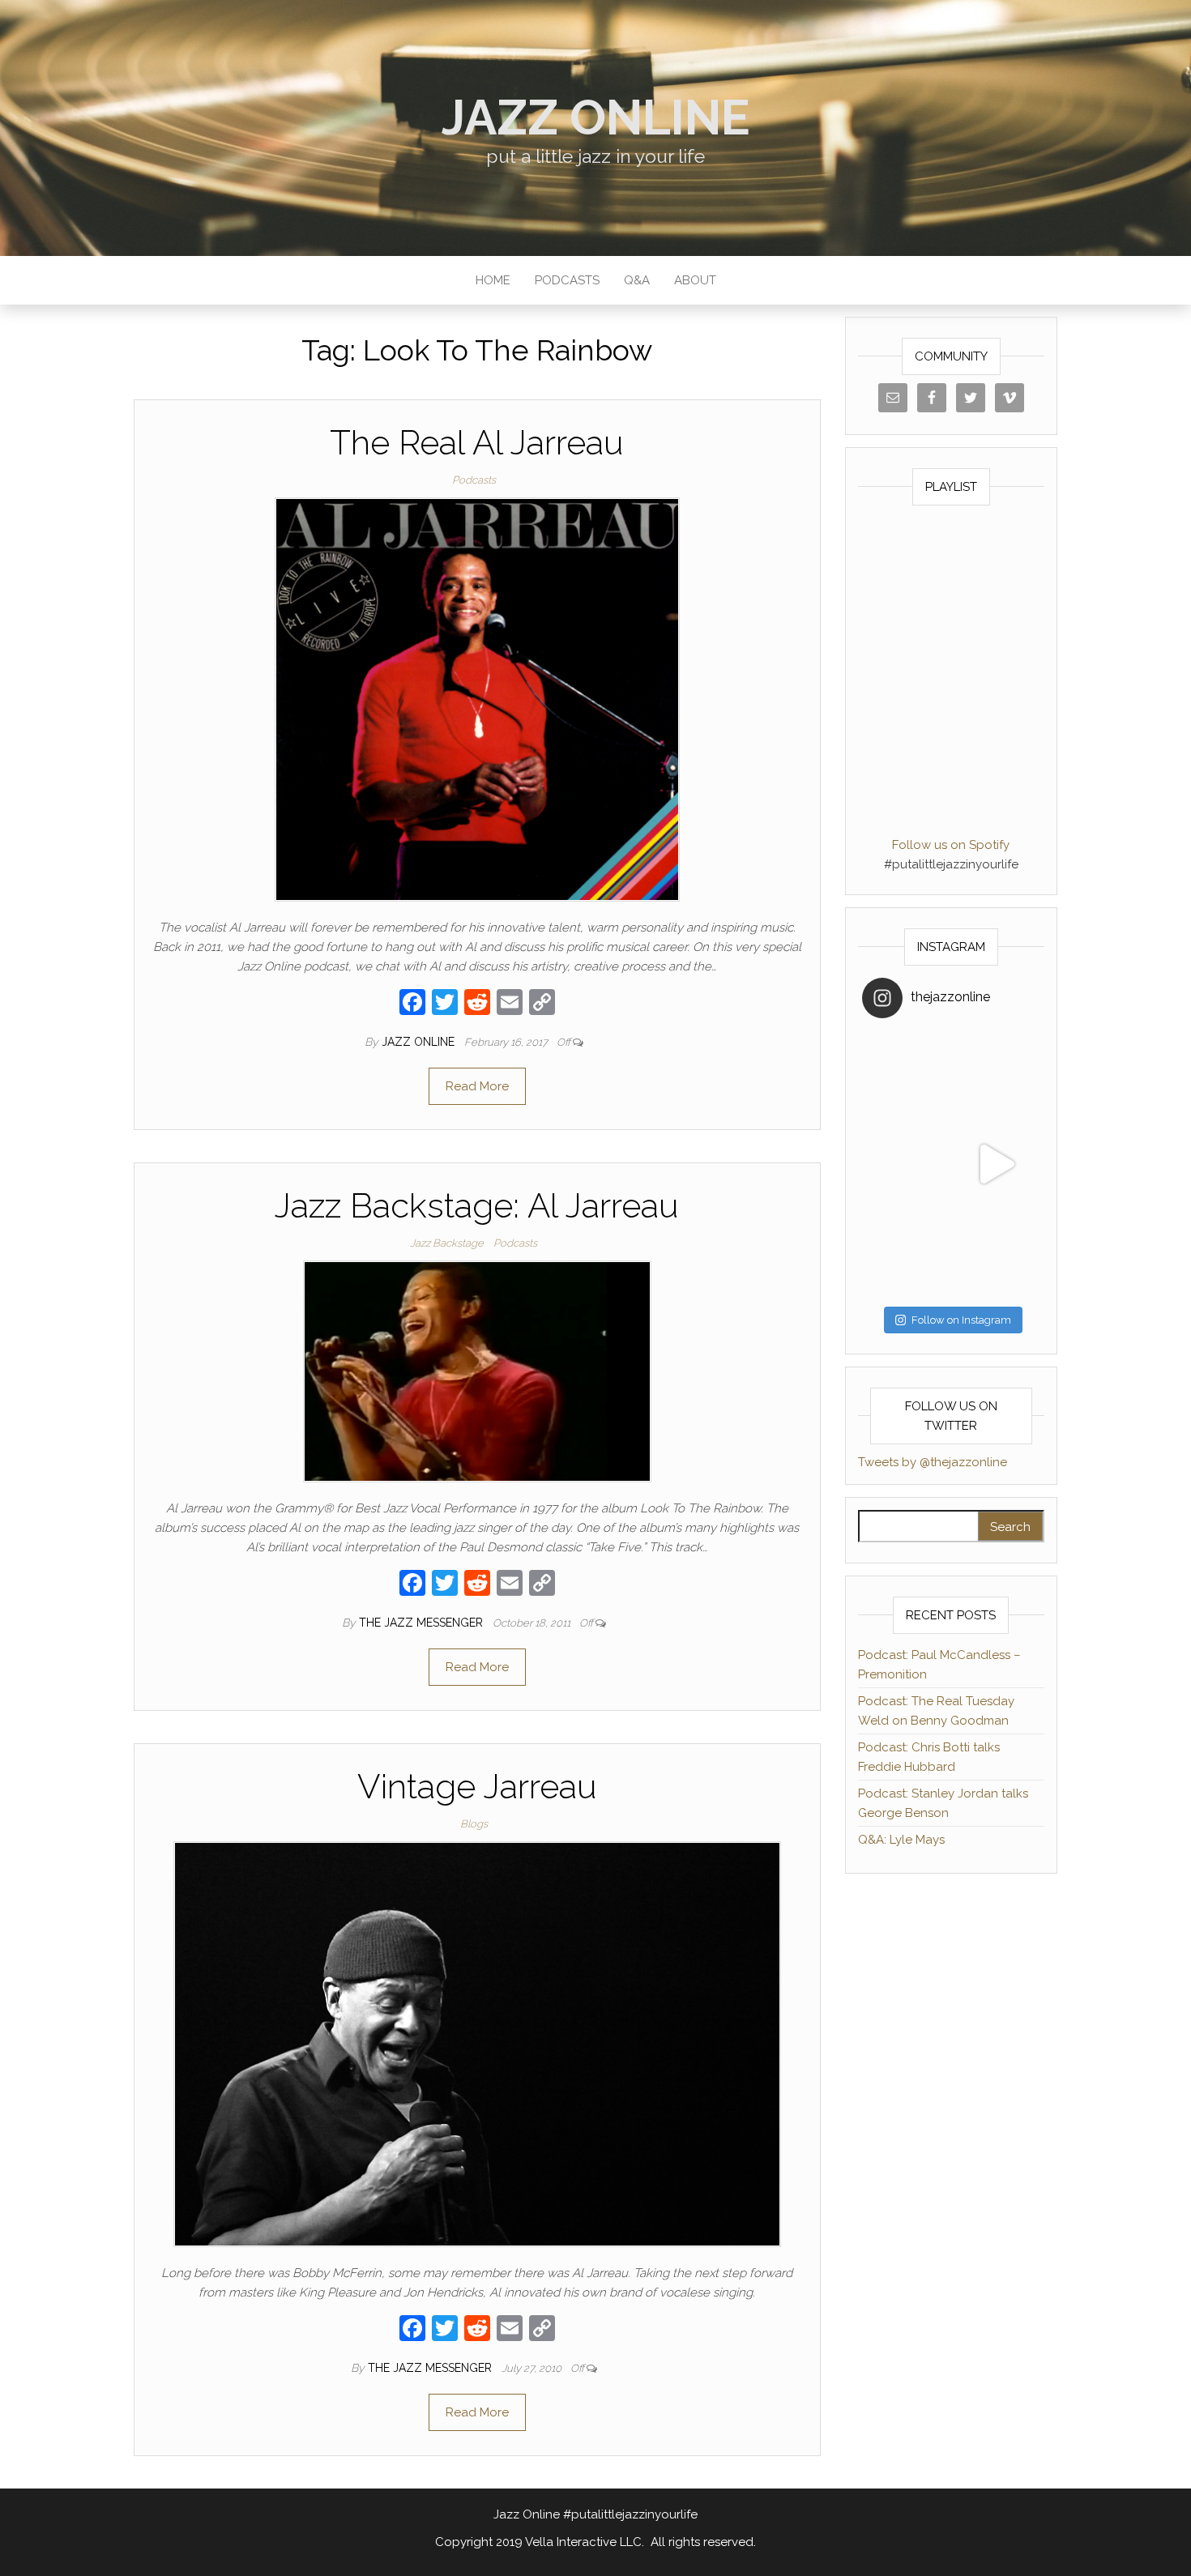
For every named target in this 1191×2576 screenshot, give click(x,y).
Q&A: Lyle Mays (901, 1840)
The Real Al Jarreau (477, 443)
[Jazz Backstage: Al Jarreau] (477, 1371)
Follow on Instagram (961, 1320)
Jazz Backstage (447, 1243)
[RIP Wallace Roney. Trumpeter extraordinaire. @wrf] (907, 1254)
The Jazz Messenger (423, 1623)
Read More (477, 1086)
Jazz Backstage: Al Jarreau (477, 1206)
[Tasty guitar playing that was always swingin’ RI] (996, 1075)
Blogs (474, 1824)
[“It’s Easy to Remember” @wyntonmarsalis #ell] (907, 1164)
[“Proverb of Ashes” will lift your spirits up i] (996, 1254)
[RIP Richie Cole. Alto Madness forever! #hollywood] (907, 1075)
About (695, 280)
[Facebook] (412, 1004)
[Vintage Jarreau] (477, 2044)
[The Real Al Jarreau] (477, 699)
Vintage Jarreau (477, 1787)
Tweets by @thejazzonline (933, 1462)
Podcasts (567, 280)
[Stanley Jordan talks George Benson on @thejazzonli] (996, 1164)
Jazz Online (596, 117)
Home (493, 280)
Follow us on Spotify (951, 845)
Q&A (637, 280)
